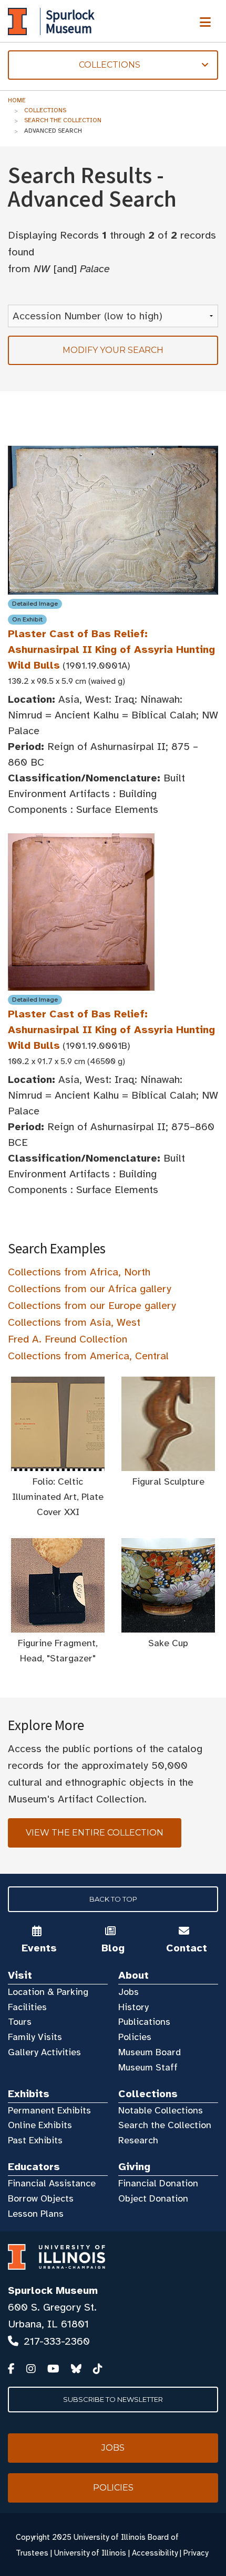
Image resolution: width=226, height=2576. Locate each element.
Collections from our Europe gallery (92, 1306)
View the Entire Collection (95, 1833)
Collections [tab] (74, 65)
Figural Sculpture (168, 1482)
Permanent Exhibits (49, 2110)
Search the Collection (63, 120)
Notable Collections (161, 2110)
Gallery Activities (44, 2052)
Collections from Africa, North (79, 1272)
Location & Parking (48, 1992)
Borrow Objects (41, 2198)
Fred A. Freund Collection (68, 1339)
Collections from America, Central (88, 1356)
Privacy (196, 2553)
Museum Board (150, 2052)
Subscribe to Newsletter (113, 2399)
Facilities (27, 2007)
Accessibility (155, 2553)
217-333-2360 (57, 2341)
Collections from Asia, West (74, 1322)
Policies (135, 2037)
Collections (45, 110)
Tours (20, 2022)
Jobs (129, 1992)
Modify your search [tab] (113, 350)
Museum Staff (148, 2067)
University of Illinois (90, 2553)
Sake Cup (168, 1643)
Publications (144, 2022)
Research (138, 2140)
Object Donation (153, 2198)
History (133, 2007)
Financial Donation (158, 2183)
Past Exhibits (35, 2140)
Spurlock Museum (53, 2290)
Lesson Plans (36, 2214)
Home (17, 100)
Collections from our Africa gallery (90, 1289)
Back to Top (113, 1899)
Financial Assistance (52, 2183)
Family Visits (35, 2037)
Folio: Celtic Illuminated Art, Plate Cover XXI (58, 1497)
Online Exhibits (40, 2125)
